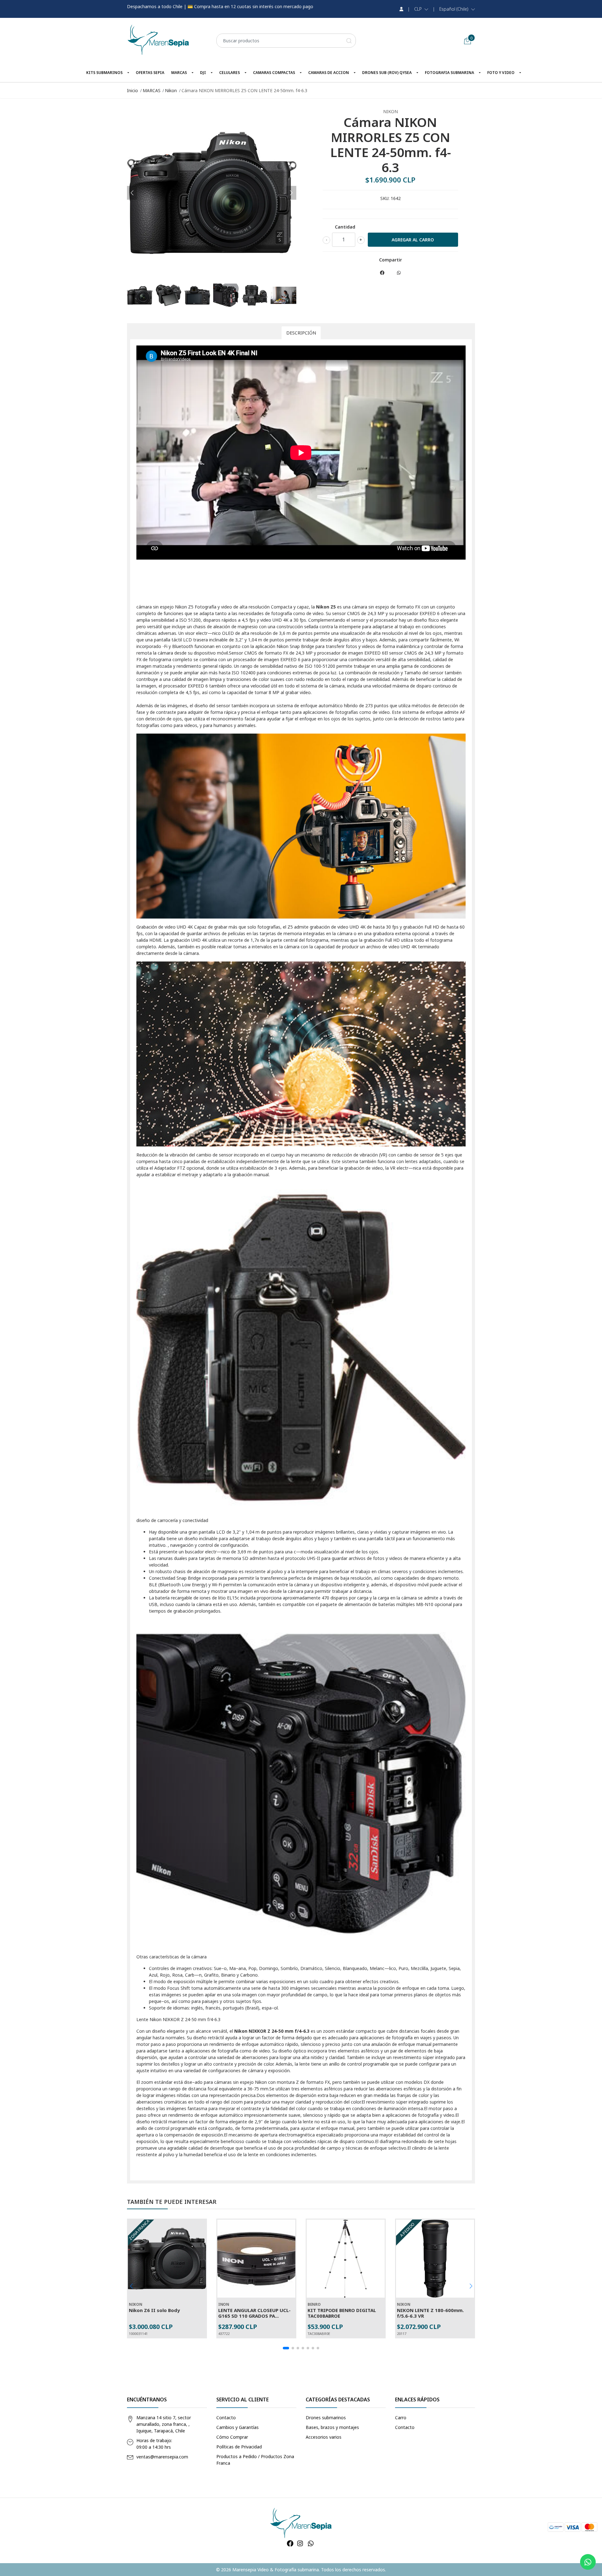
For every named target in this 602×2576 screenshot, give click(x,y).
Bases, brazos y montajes (332, 2427)
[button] (421, 9)
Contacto (226, 2418)
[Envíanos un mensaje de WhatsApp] (588, 2562)
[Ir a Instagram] (300, 2543)
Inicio (132, 90)
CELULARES (230, 73)
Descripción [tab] (301, 333)
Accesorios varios (324, 2437)
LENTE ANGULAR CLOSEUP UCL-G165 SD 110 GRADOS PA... (254, 2313)
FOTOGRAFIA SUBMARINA (449, 73)
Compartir (391, 260)
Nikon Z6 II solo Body (154, 2310)
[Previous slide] (132, 193)
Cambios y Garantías (238, 2427)
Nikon (171, 90)
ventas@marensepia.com (162, 2457)
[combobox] (286, 41)
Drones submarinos (326, 2418)
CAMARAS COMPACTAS (274, 73)
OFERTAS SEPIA (150, 73)
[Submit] (349, 41)
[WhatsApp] (311, 2543)
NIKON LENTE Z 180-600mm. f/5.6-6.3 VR (430, 2313)
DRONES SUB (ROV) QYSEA (387, 73)
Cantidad (345, 227)
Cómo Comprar (232, 2437)
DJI (203, 73)
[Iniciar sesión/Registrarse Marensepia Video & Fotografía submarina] (401, 9)
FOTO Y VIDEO (501, 73)
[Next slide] (291, 193)
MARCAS (179, 73)
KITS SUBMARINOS (104, 73)
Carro (401, 2418)
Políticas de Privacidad (239, 2447)
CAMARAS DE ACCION (329, 73)
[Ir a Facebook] (290, 2543)
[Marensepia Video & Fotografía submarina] (158, 40)
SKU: (385, 198)
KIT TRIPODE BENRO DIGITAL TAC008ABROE (342, 2313)
